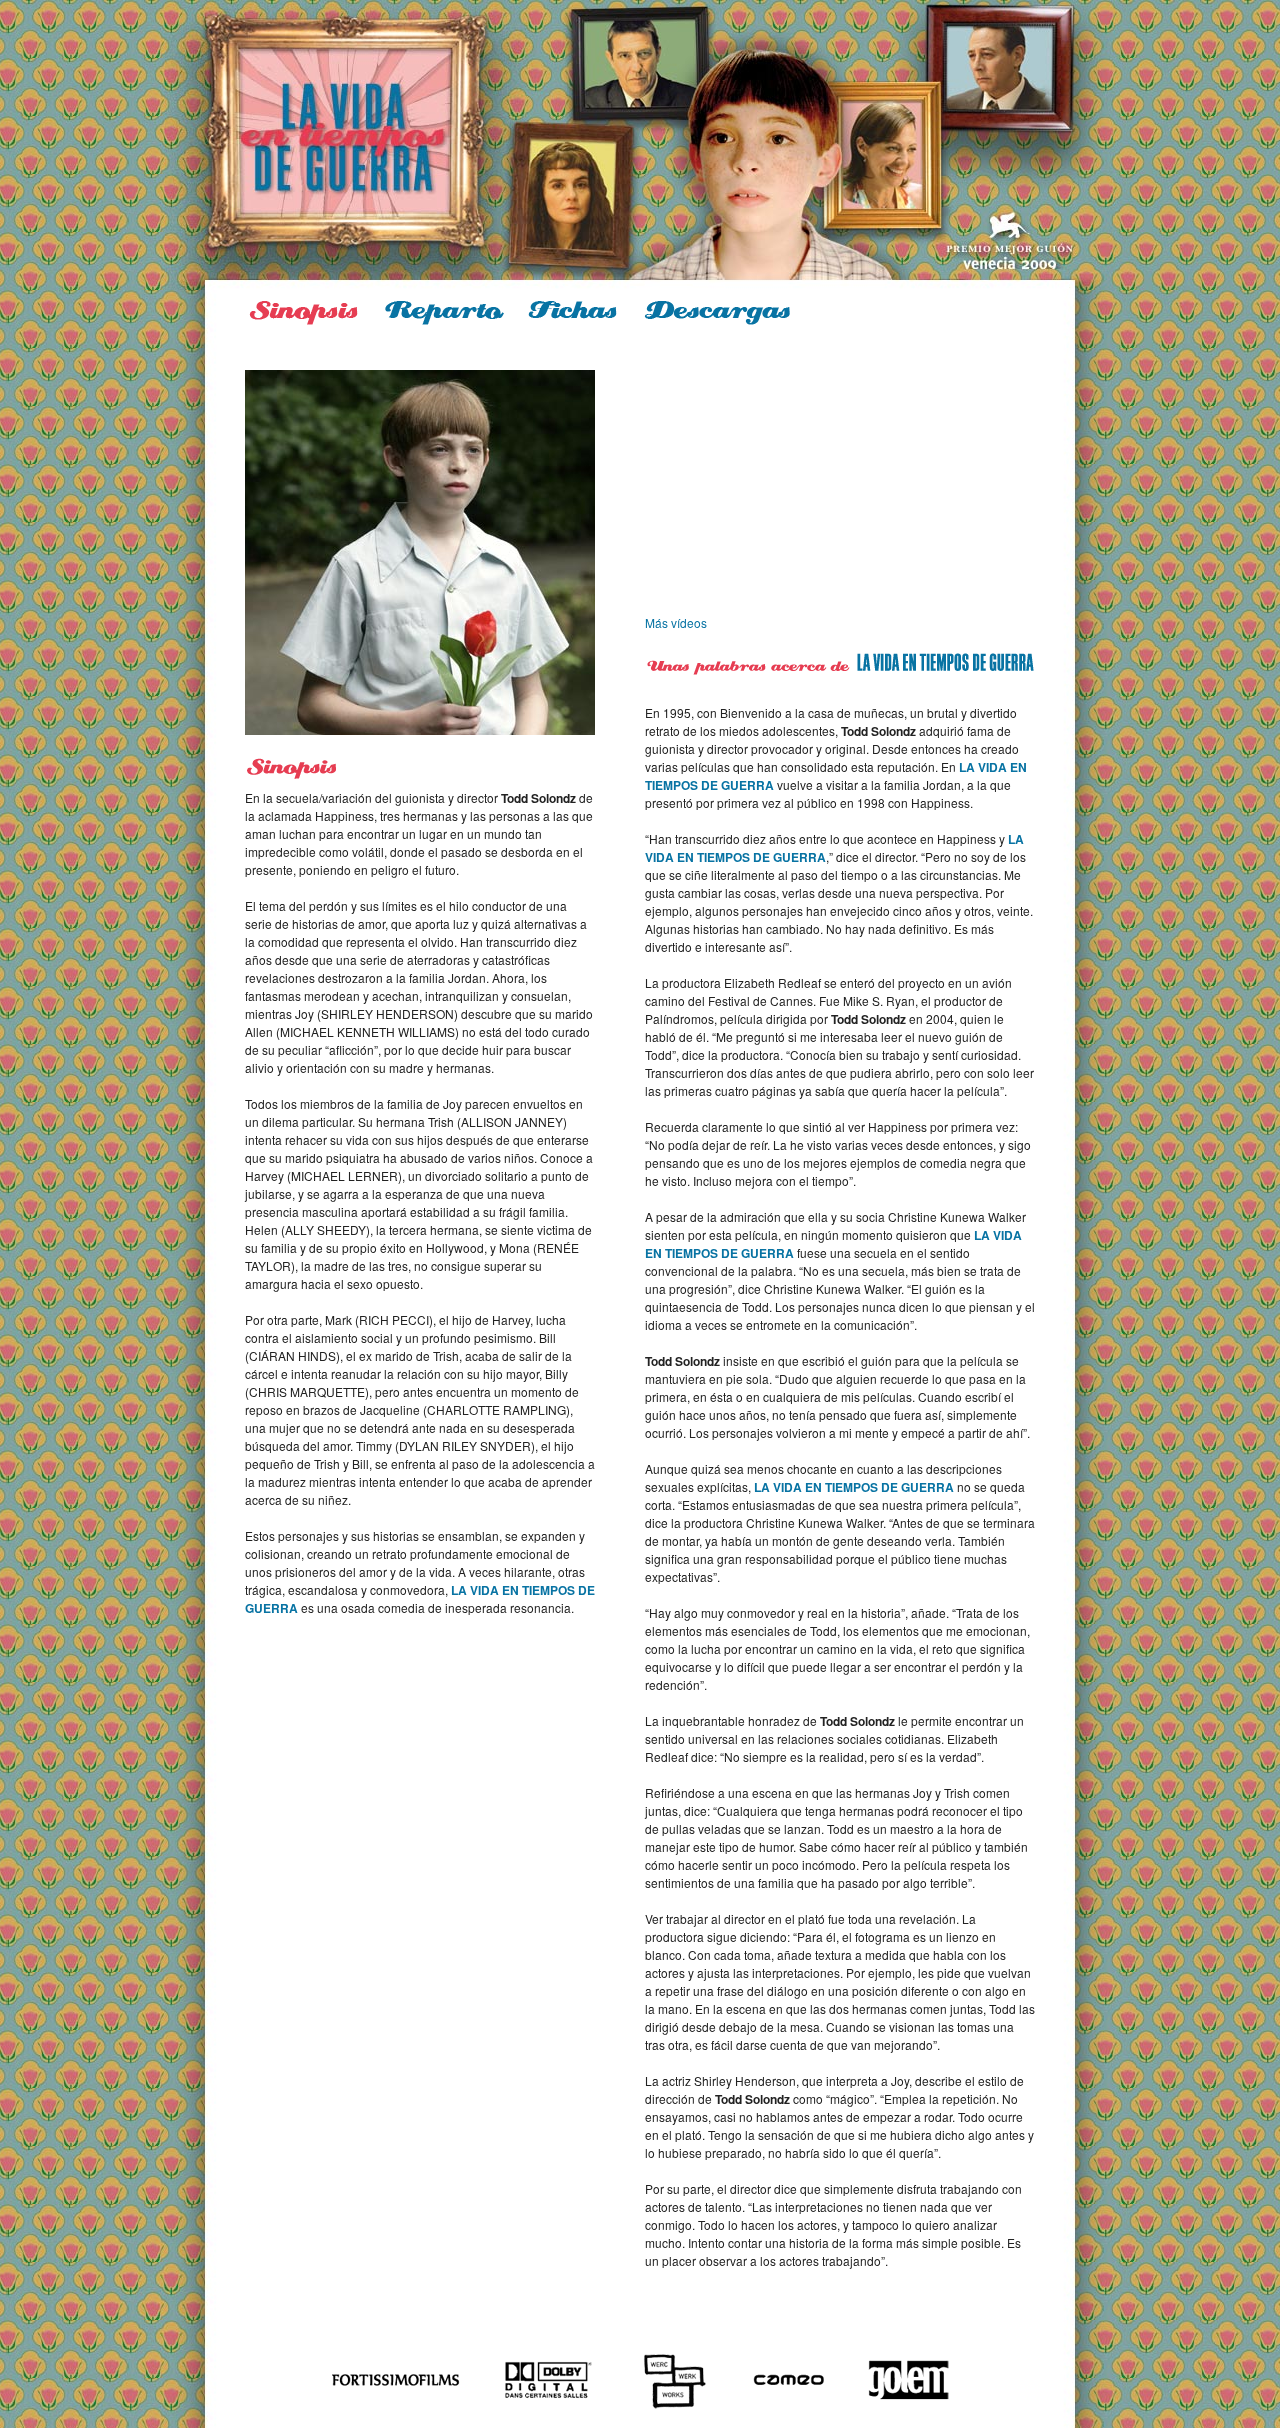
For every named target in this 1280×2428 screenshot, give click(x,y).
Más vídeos (676, 622)
